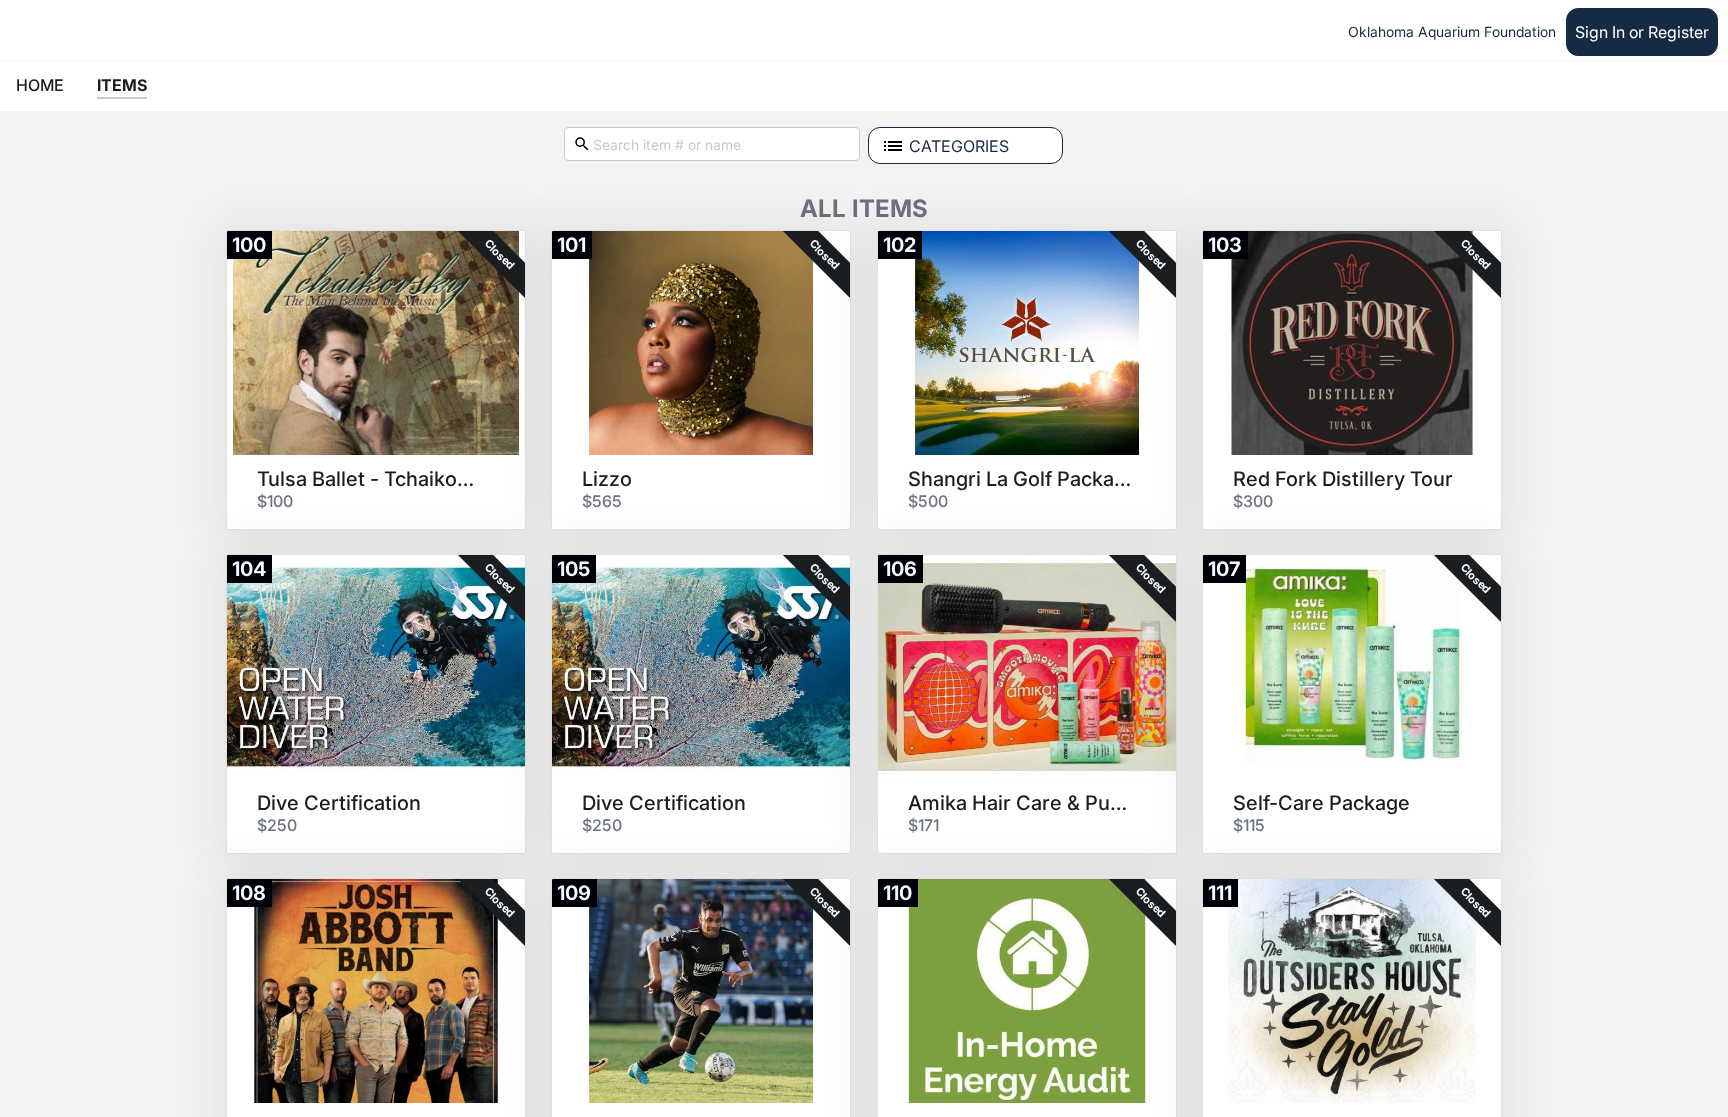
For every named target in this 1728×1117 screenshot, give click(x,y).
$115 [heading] (1249, 825)
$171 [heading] (923, 825)
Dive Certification (339, 803)
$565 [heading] (602, 501)
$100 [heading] (275, 501)
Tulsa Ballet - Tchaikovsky (369, 479)
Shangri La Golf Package (1020, 479)
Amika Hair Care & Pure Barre (1020, 803)
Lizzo (607, 479)
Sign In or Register (1642, 32)
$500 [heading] (928, 501)
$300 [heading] (1253, 501)
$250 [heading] (277, 825)
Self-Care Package (1321, 803)
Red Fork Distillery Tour (1343, 479)
